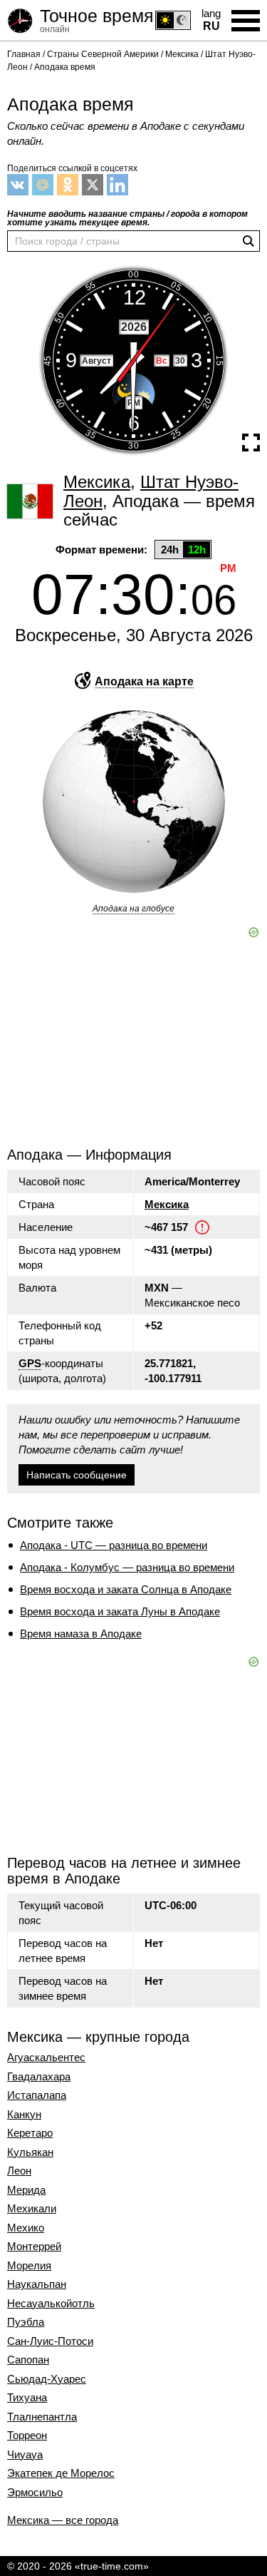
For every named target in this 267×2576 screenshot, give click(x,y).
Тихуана (27, 2398)
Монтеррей (34, 2247)
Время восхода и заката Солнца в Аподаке (126, 1589)
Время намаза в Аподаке (81, 1634)
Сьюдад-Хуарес (47, 2379)
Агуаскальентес (46, 2058)
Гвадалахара (39, 2077)
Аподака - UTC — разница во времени (114, 1545)
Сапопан (28, 2360)
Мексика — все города (63, 2520)
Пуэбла (26, 2322)
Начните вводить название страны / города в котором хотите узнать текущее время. (127, 218)
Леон (19, 2171)
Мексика (167, 1204)
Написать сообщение (77, 1475)
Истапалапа (37, 2095)
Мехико (26, 2228)
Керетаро (30, 2133)
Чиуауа (25, 2455)
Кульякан (30, 2152)
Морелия (29, 2266)
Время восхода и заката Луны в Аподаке (120, 1611)
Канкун (24, 2115)
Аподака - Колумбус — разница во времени (127, 1567)
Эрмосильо (35, 2493)
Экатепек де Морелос (61, 2473)
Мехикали (32, 2209)
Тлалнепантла (42, 2417)
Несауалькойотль (51, 2304)
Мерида (26, 2190)
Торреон (27, 2436)
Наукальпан (37, 2284)
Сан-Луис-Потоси (50, 2341)
